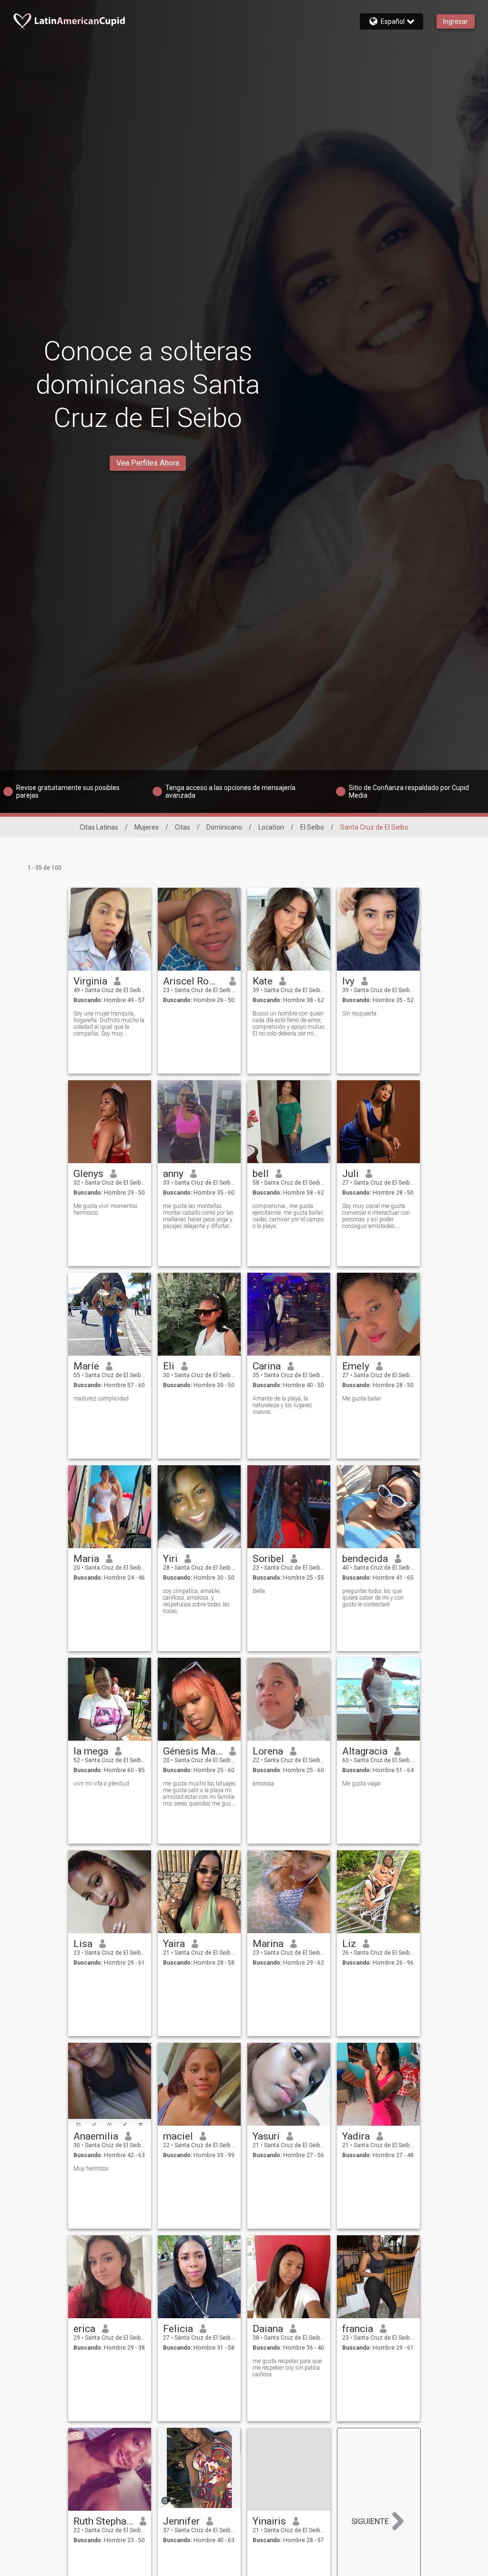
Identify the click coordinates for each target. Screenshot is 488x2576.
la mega (91, 1751)
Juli (351, 1174)
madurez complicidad (101, 1399)
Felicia (178, 2329)
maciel (178, 2136)
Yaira (174, 1944)
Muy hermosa (91, 2169)
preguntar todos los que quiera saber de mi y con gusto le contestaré (373, 1598)
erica (84, 2329)
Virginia (90, 981)
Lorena (268, 1751)
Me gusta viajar (361, 1784)
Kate (263, 981)
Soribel (268, 1559)
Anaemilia (96, 2136)
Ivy (348, 981)
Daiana (268, 2329)
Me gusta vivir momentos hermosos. (106, 1209)
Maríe (86, 1366)
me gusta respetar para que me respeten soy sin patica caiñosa (287, 2368)
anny (173, 1174)
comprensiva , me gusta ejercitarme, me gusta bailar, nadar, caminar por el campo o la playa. (288, 1216)
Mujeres (147, 827)
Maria (86, 1559)
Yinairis (269, 2521)
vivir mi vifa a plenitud (101, 1784)
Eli (169, 1366)
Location (271, 827)
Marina (268, 1944)
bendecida (365, 1559)
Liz (349, 1944)
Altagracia (365, 1751)
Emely (356, 1366)
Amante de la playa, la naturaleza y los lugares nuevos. (282, 1405)
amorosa (263, 1784)
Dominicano (224, 827)
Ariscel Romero (193, 981)
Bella (259, 1591)
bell (261, 1174)
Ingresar (456, 21)
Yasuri (266, 2136)
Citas (183, 827)
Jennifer (181, 2521)
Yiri (170, 1559)
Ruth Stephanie (103, 2521)
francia (358, 2329)
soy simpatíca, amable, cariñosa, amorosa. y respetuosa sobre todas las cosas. (196, 1601)
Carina (267, 1366)
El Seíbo (312, 827)
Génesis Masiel (193, 1751)
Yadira (356, 2136)
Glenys (88, 1174)
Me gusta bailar (362, 1399)
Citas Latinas (99, 827)
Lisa (83, 1944)
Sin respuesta (359, 1014)
